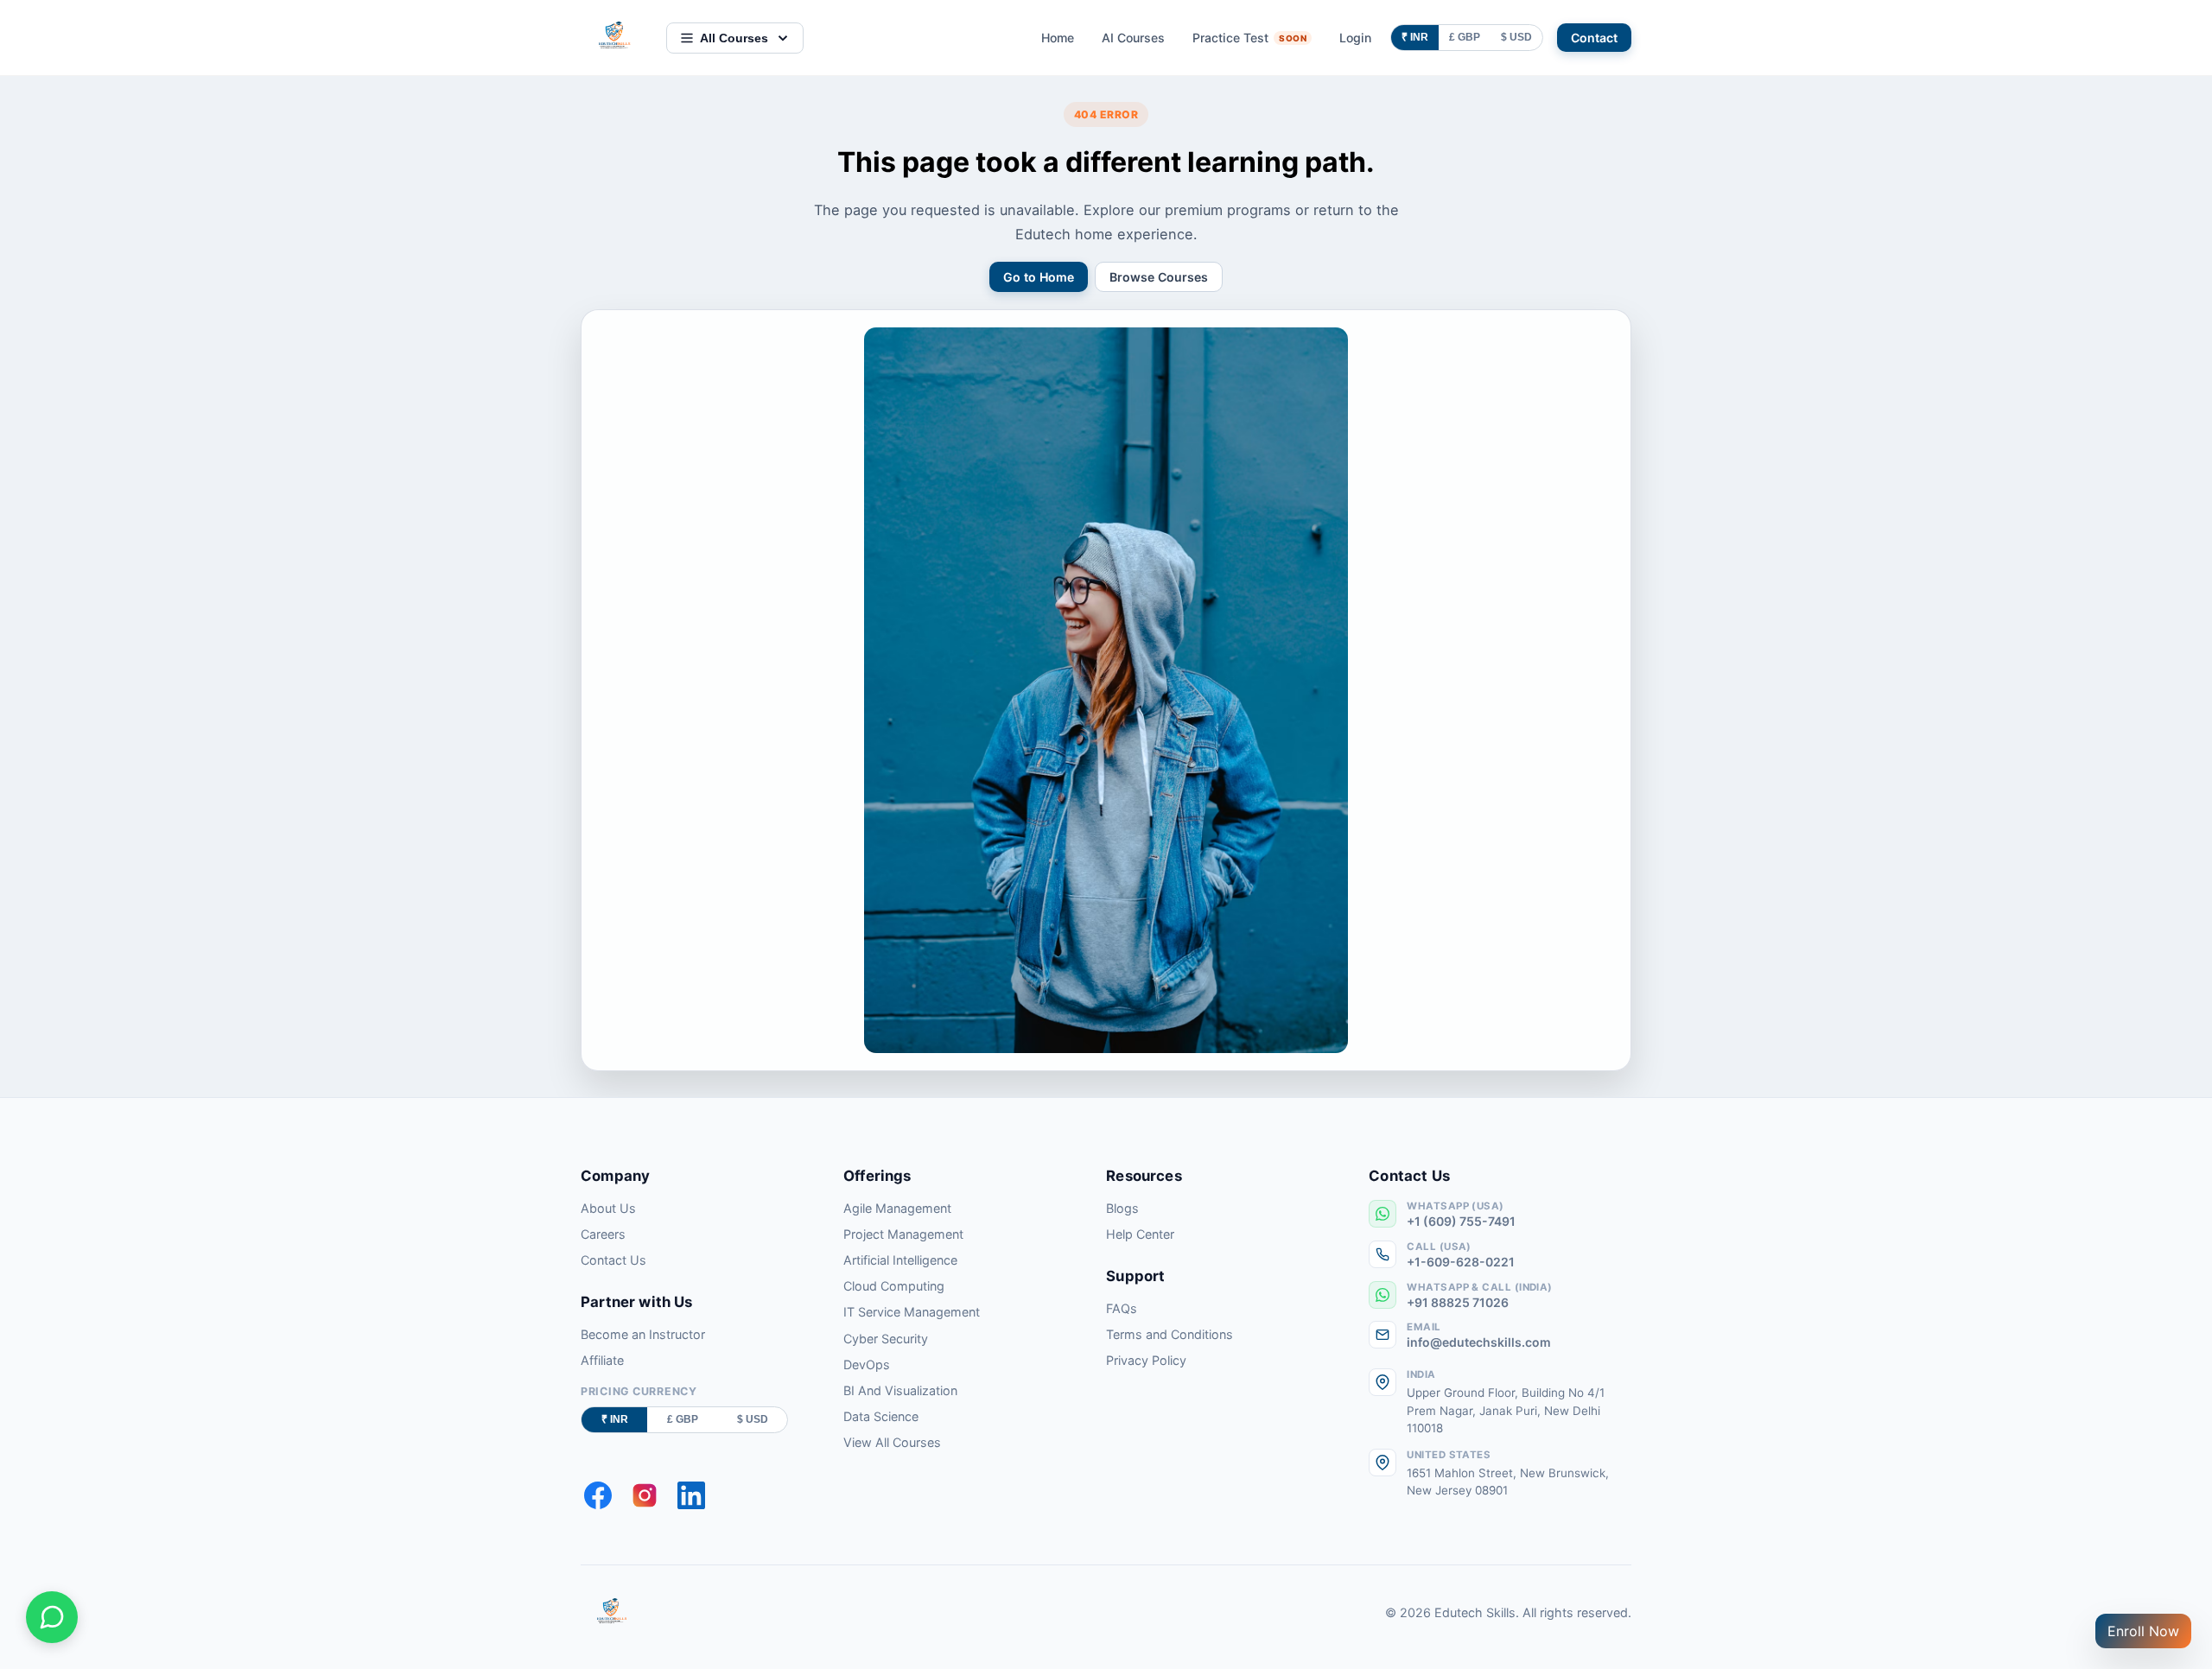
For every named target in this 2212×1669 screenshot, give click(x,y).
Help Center (1140, 1234)
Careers (603, 1234)
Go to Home (1039, 277)
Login (1355, 38)
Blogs (1122, 1208)
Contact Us (613, 1260)
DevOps (867, 1364)
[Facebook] (598, 1495)
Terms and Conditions (1170, 1334)
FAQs (1122, 1308)
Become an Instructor (643, 1334)
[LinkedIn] (691, 1495)
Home (1058, 38)
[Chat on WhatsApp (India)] (52, 1617)
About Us (608, 1208)
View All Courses (892, 1442)
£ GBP (1465, 37)
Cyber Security (886, 1339)
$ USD (1516, 37)
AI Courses (1133, 38)
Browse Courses (1159, 277)
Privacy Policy (1146, 1360)
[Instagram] (645, 1495)
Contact (1594, 38)
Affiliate (602, 1360)
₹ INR (1415, 37)
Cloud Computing (894, 1286)
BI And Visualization (900, 1390)
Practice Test (1249, 38)
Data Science (881, 1416)
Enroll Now (2143, 1631)
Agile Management (897, 1208)
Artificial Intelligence (900, 1260)
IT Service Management (912, 1312)
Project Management (903, 1234)
